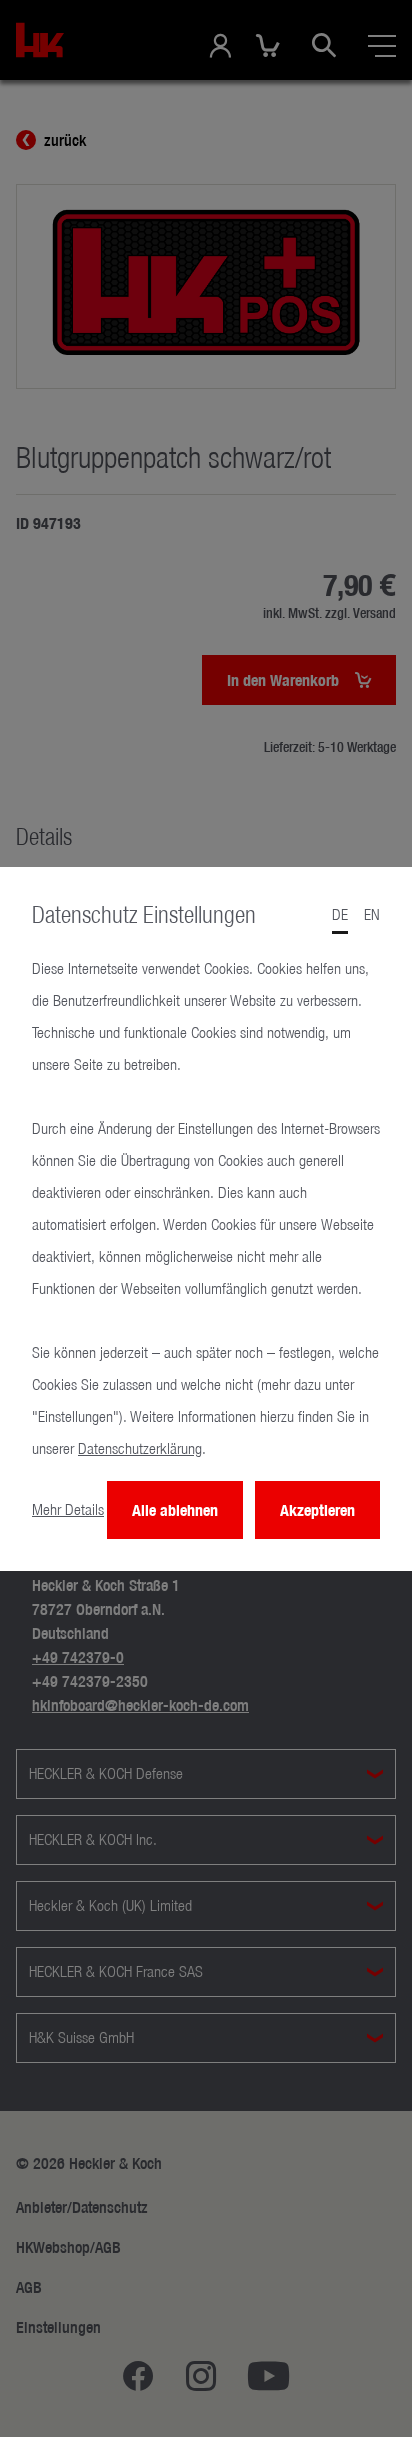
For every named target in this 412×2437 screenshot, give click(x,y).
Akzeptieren (317, 1510)
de (340, 914)
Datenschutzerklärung (140, 1448)
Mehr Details (68, 1509)
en (372, 914)
